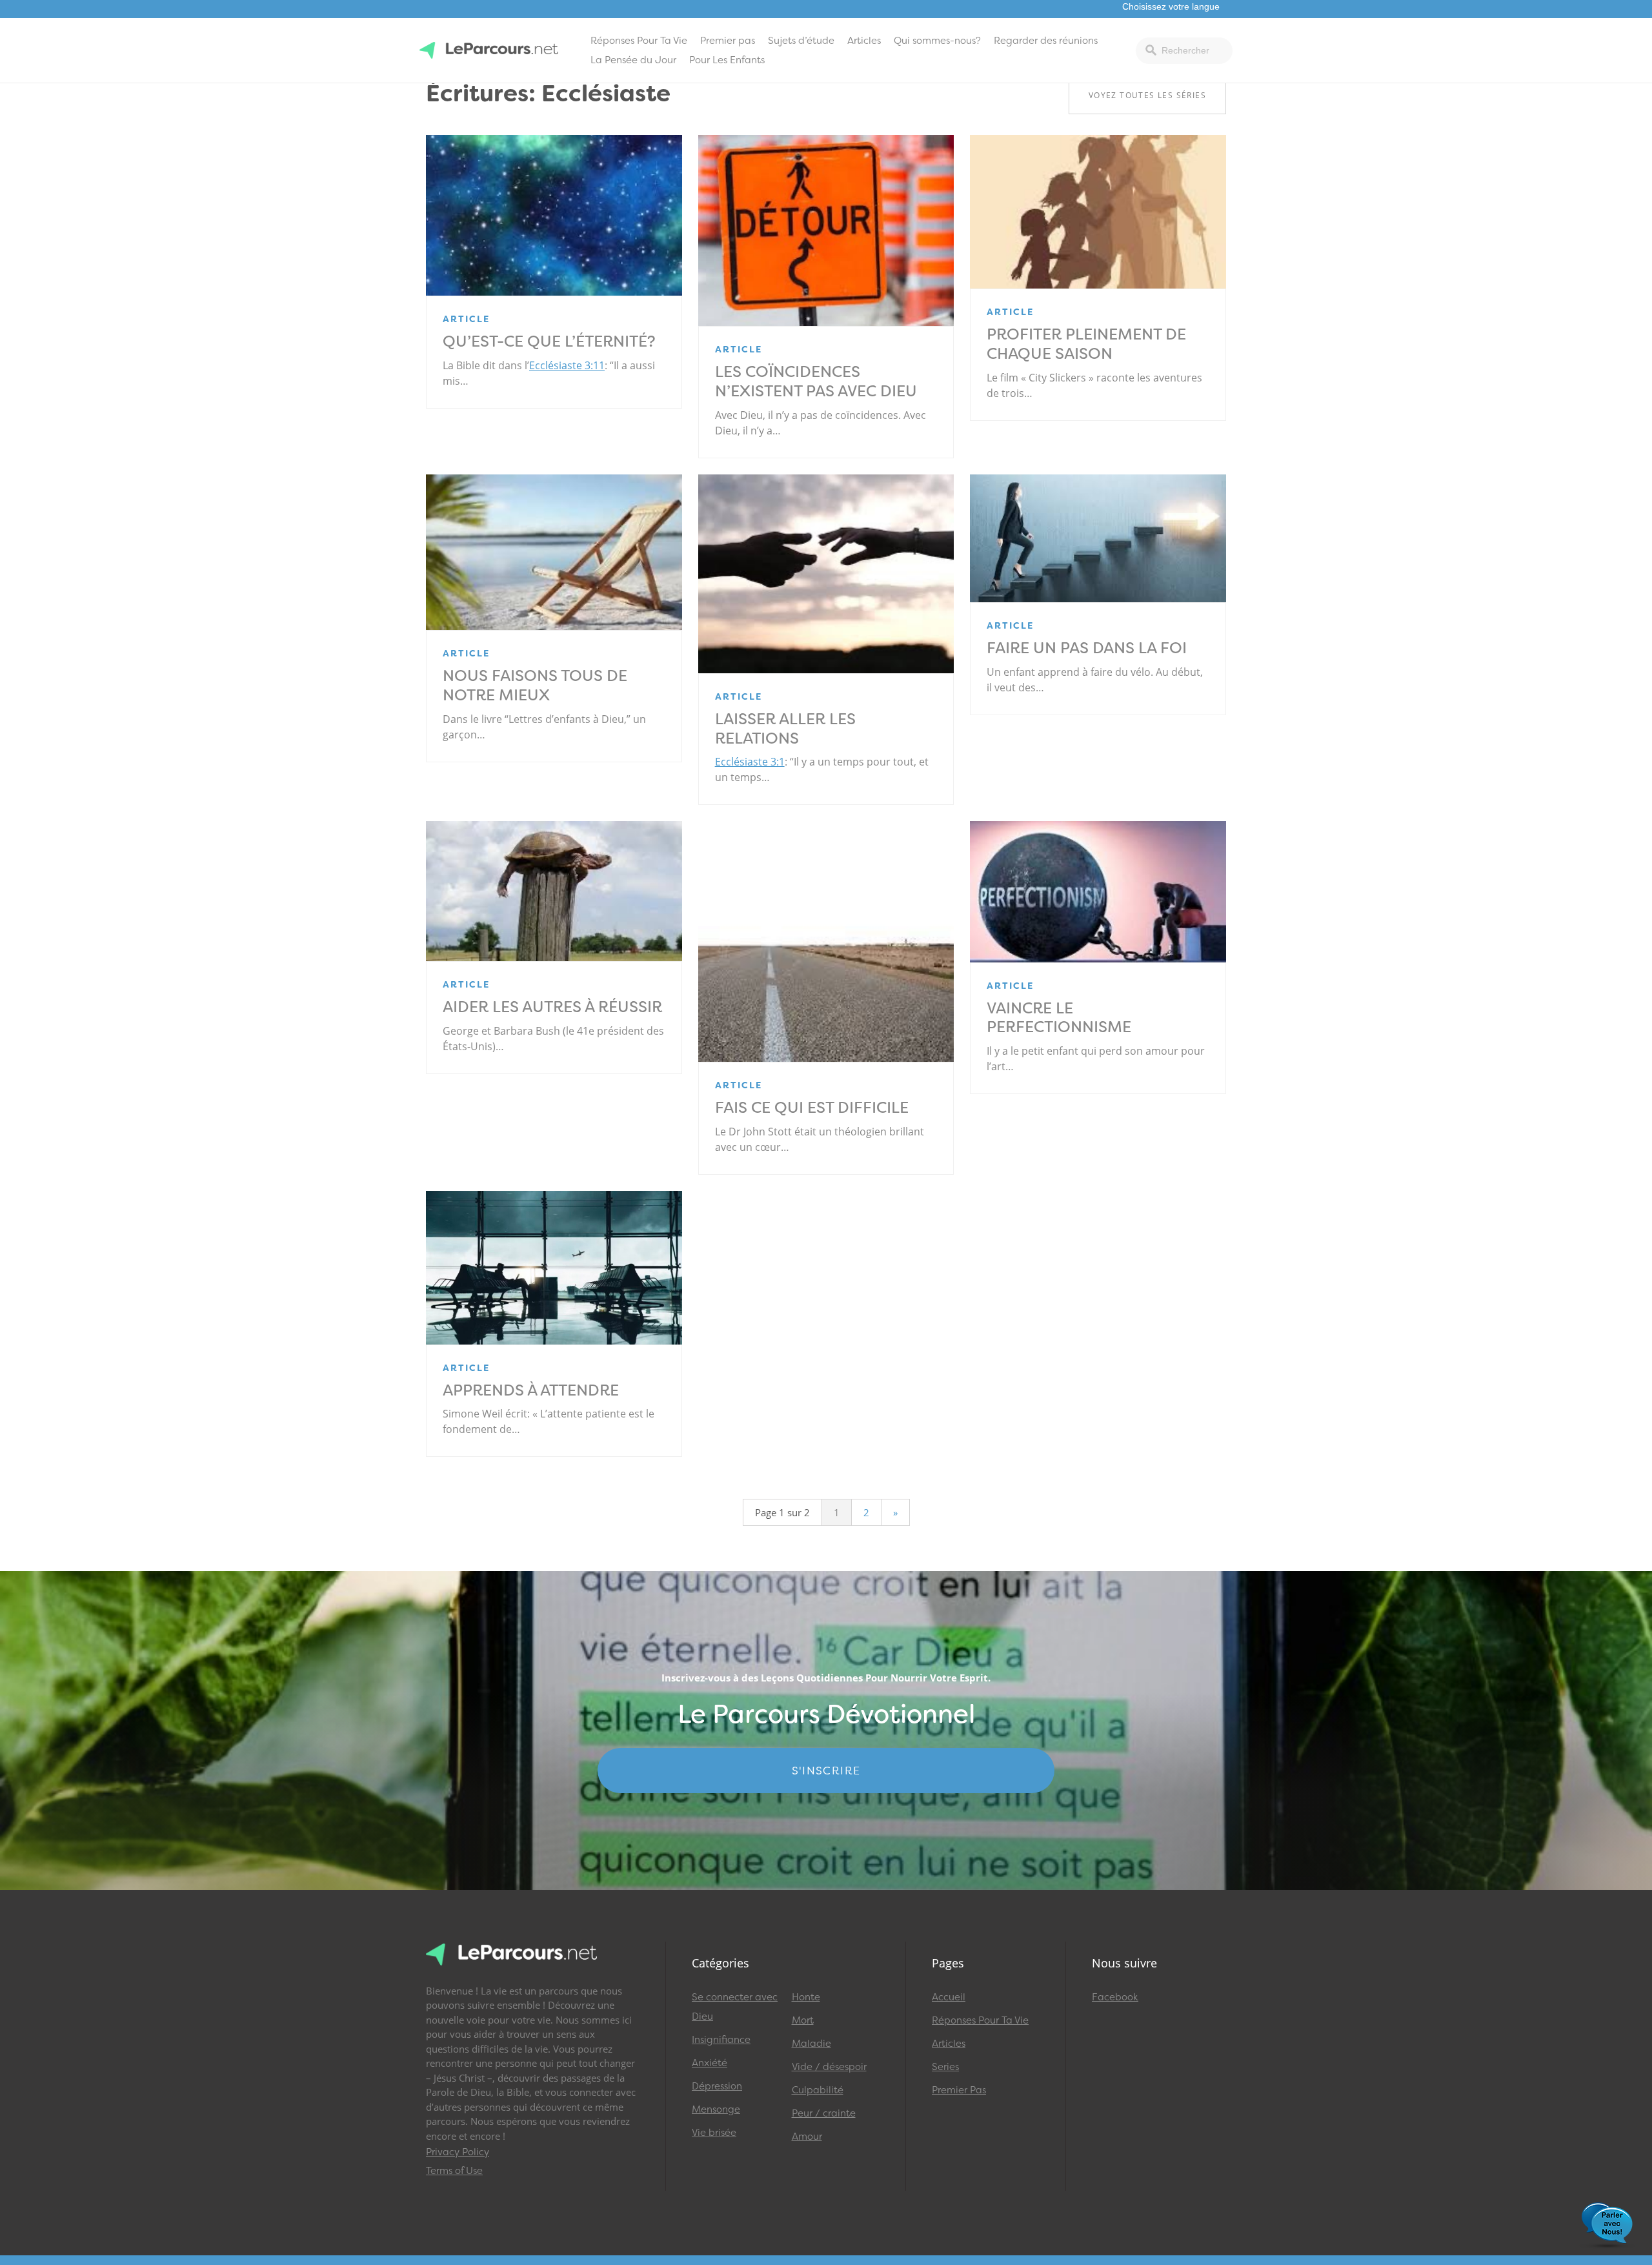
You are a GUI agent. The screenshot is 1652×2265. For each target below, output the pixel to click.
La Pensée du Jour (633, 60)
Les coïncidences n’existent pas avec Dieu (816, 381)
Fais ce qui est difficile (812, 1108)
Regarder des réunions (1046, 41)
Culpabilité (818, 2090)
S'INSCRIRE (826, 1771)
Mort (803, 2020)
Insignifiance (721, 2040)
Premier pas (728, 41)
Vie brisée (714, 2133)
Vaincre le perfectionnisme (1059, 1018)
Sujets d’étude (801, 41)
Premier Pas (959, 2090)
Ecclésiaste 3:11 (567, 365)
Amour (807, 2137)
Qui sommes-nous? (937, 41)
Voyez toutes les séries (1147, 95)
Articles (864, 41)
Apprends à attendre (531, 1390)
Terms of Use (454, 2171)
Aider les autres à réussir (552, 1007)
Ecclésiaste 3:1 (750, 762)
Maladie (811, 2044)
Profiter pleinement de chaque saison (1086, 344)
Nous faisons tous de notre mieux (535, 686)
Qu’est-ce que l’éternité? (549, 341)
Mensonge (716, 2109)
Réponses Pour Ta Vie (639, 41)
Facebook (1115, 1997)
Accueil (949, 1997)
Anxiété (710, 2063)
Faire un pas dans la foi (1087, 648)
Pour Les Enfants (727, 60)
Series (945, 2067)
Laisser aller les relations (785, 729)
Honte (806, 1997)
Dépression (717, 2086)
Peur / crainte (824, 2113)
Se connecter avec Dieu (735, 2007)
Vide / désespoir (829, 2067)
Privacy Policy (458, 2152)
